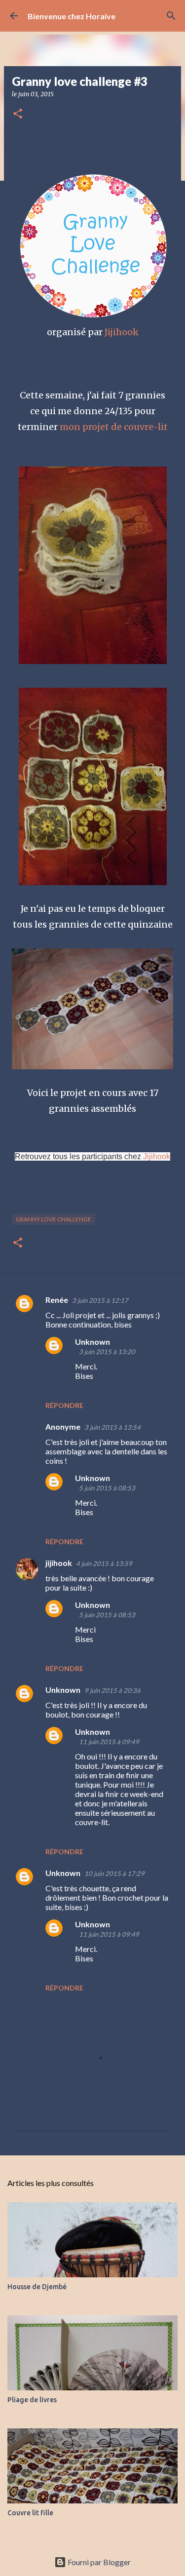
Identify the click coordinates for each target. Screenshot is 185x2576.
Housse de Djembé (37, 2287)
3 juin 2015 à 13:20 (107, 1352)
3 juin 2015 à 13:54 (112, 1427)
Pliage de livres (32, 2400)
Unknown (92, 1342)
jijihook (59, 1563)
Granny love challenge (54, 1219)
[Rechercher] (171, 16)
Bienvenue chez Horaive (72, 16)
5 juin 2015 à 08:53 (107, 1488)
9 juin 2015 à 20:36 (112, 1690)
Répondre (64, 1405)
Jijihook (122, 332)
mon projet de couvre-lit (114, 427)
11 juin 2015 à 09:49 (109, 1742)
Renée (57, 1300)
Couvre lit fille (30, 2513)
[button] (18, 114)
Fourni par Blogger (98, 2562)
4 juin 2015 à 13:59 (104, 1563)
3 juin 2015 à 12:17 (100, 1300)
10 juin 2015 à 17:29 (114, 1873)
